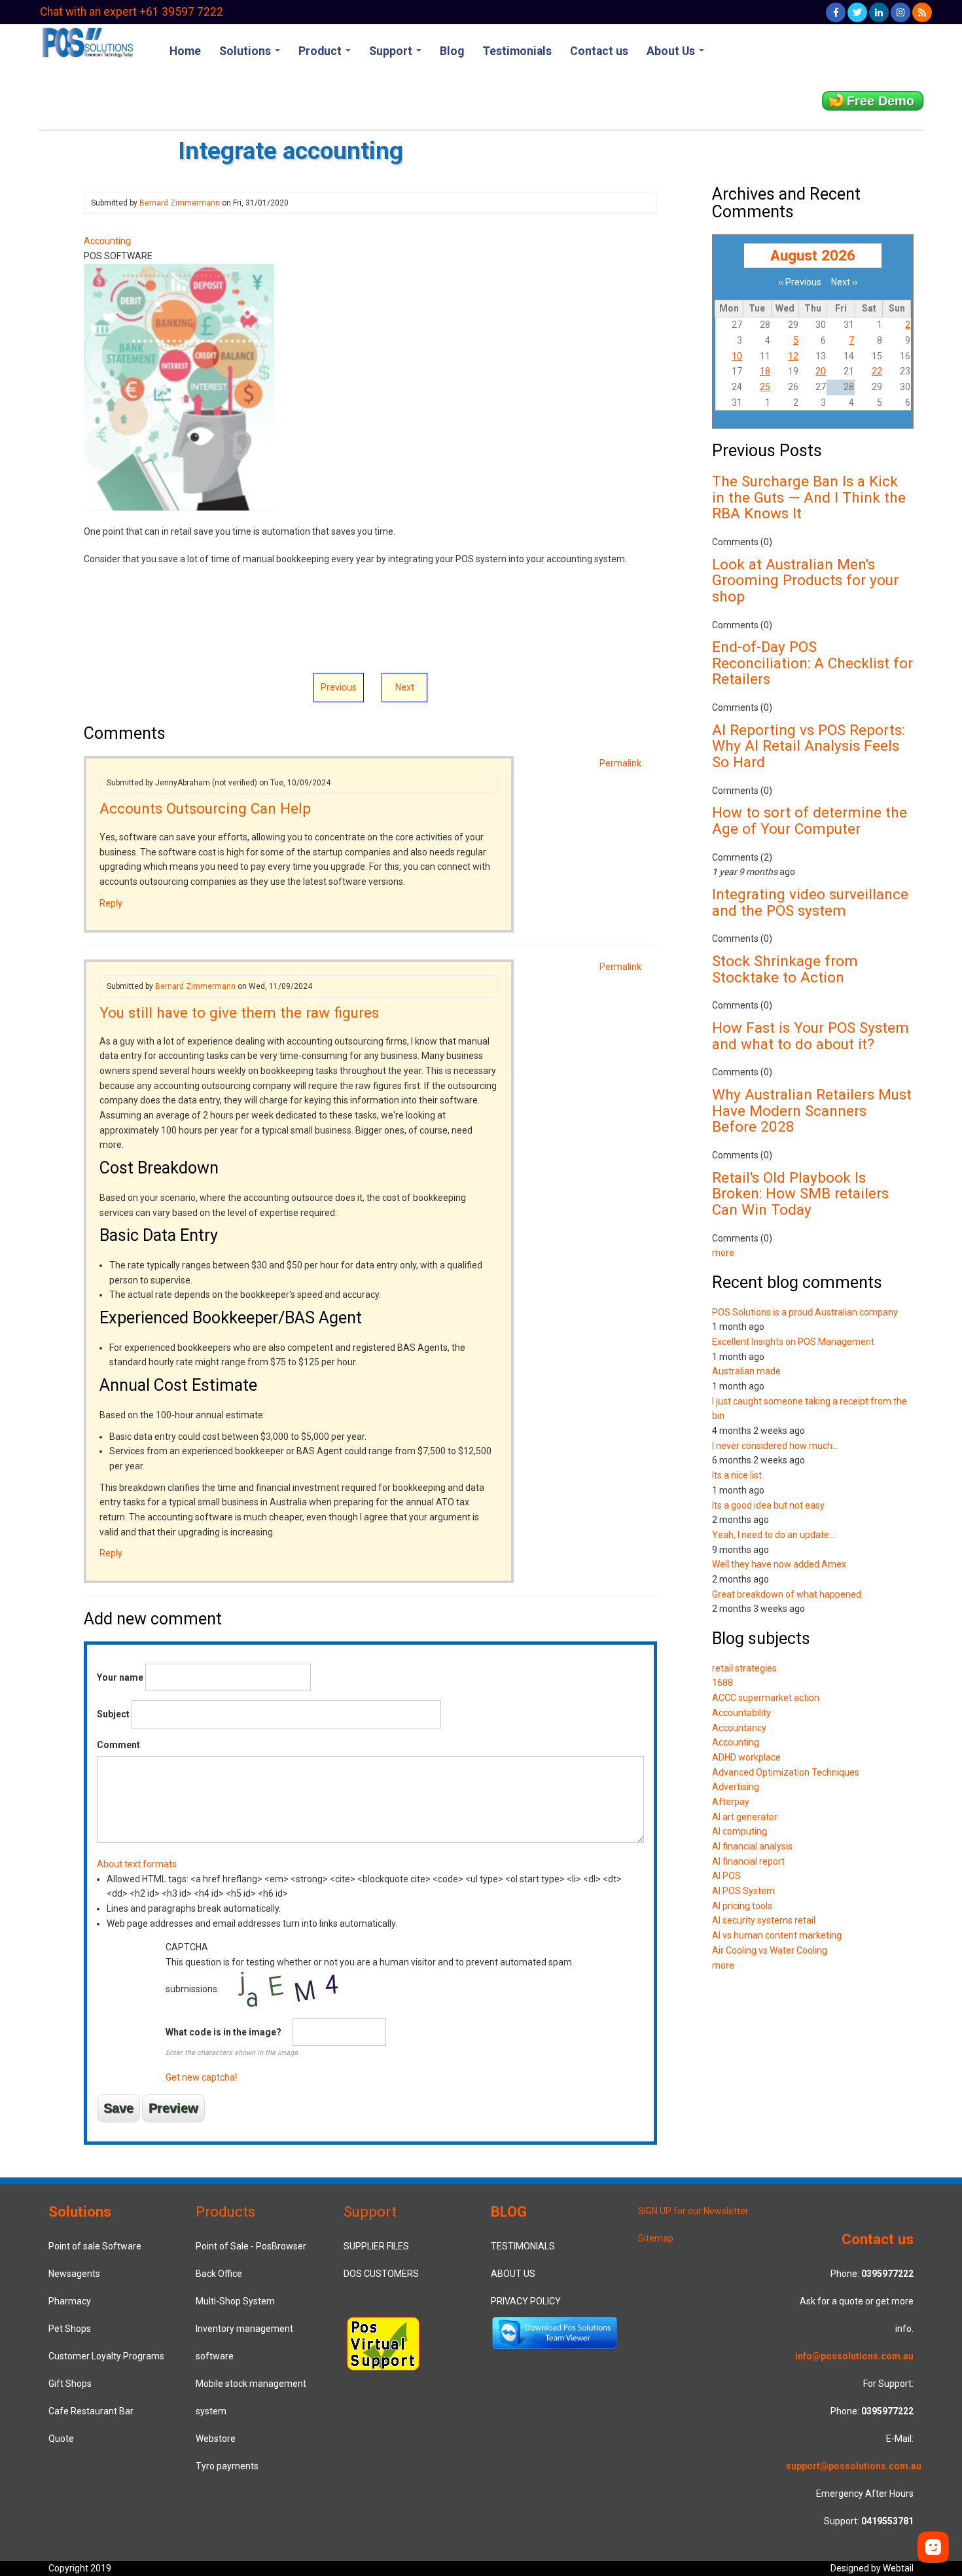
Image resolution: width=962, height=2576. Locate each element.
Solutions (246, 51)
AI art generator (745, 1817)
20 (821, 371)
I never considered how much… (775, 1446)
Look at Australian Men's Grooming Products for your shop (805, 580)
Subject (113, 1714)
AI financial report (748, 1861)
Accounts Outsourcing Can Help (205, 808)
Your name (120, 1677)
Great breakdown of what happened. (788, 1594)
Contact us (599, 51)
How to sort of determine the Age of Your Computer (810, 820)
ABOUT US (513, 2274)
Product (321, 51)
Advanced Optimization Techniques (786, 1772)
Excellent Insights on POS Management (793, 1342)
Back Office (219, 2274)
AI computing (739, 1831)
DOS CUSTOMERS (381, 2274)
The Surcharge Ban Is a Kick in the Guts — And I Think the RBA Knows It (809, 497)
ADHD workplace (746, 1757)
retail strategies (744, 1668)
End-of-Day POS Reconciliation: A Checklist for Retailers (812, 663)
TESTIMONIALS (523, 2246)
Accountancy (739, 1728)
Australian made (746, 1371)
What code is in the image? (223, 2032)
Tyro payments (227, 2466)
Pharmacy (70, 2301)
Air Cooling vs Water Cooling (770, 1950)
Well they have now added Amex (779, 1564)
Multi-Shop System (235, 2301)
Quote (61, 2439)
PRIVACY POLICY (526, 2301)
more (723, 1253)
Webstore (216, 2439)
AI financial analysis (752, 1846)
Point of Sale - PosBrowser (251, 2246)
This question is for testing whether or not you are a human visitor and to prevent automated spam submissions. (369, 2012)
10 (737, 356)
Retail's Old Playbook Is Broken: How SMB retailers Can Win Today (800, 1193)
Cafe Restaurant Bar (91, 2411)
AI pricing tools (742, 1906)
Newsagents (74, 2274)
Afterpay (731, 1802)
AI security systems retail (764, 1920)
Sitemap (656, 2238)
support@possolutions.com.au (854, 2466)
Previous (339, 687)
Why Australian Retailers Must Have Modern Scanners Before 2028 (812, 1110)
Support (392, 51)
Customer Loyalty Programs (106, 2356)
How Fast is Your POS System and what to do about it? (811, 1036)
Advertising (736, 1787)
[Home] (87, 41)
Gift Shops (70, 2384)
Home (185, 51)
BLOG (509, 2211)
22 (877, 371)
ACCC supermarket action (766, 1698)
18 (765, 371)
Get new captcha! (201, 2077)
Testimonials (517, 51)
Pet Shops (70, 2329)
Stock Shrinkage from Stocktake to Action (785, 969)
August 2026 (813, 255)
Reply (111, 903)
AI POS (726, 1876)
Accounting (107, 241)
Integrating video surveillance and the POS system (810, 902)
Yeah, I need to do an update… (774, 1535)
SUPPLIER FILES (376, 2246)
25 (765, 387)
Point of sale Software (95, 2246)
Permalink (620, 763)
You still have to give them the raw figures (239, 1012)
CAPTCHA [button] (187, 1947)
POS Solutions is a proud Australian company (805, 1312)
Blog (452, 51)
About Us (672, 51)
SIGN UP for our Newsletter (693, 2211)
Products (225, 2211)
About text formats (137, 1864)
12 (793, 356)
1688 (722, 1683)
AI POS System (743, 1891)
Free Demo (881, 101)
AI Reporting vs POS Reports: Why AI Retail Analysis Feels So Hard (808, 746)
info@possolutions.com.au (854, 2356)
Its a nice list (737, 1475)
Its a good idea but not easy (768, 1505)
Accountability (741, 1713)
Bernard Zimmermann (180, 203)
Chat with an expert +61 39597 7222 (132, 12)
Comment (118, 1745)
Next (405, 687)
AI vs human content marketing (777, 1935)
